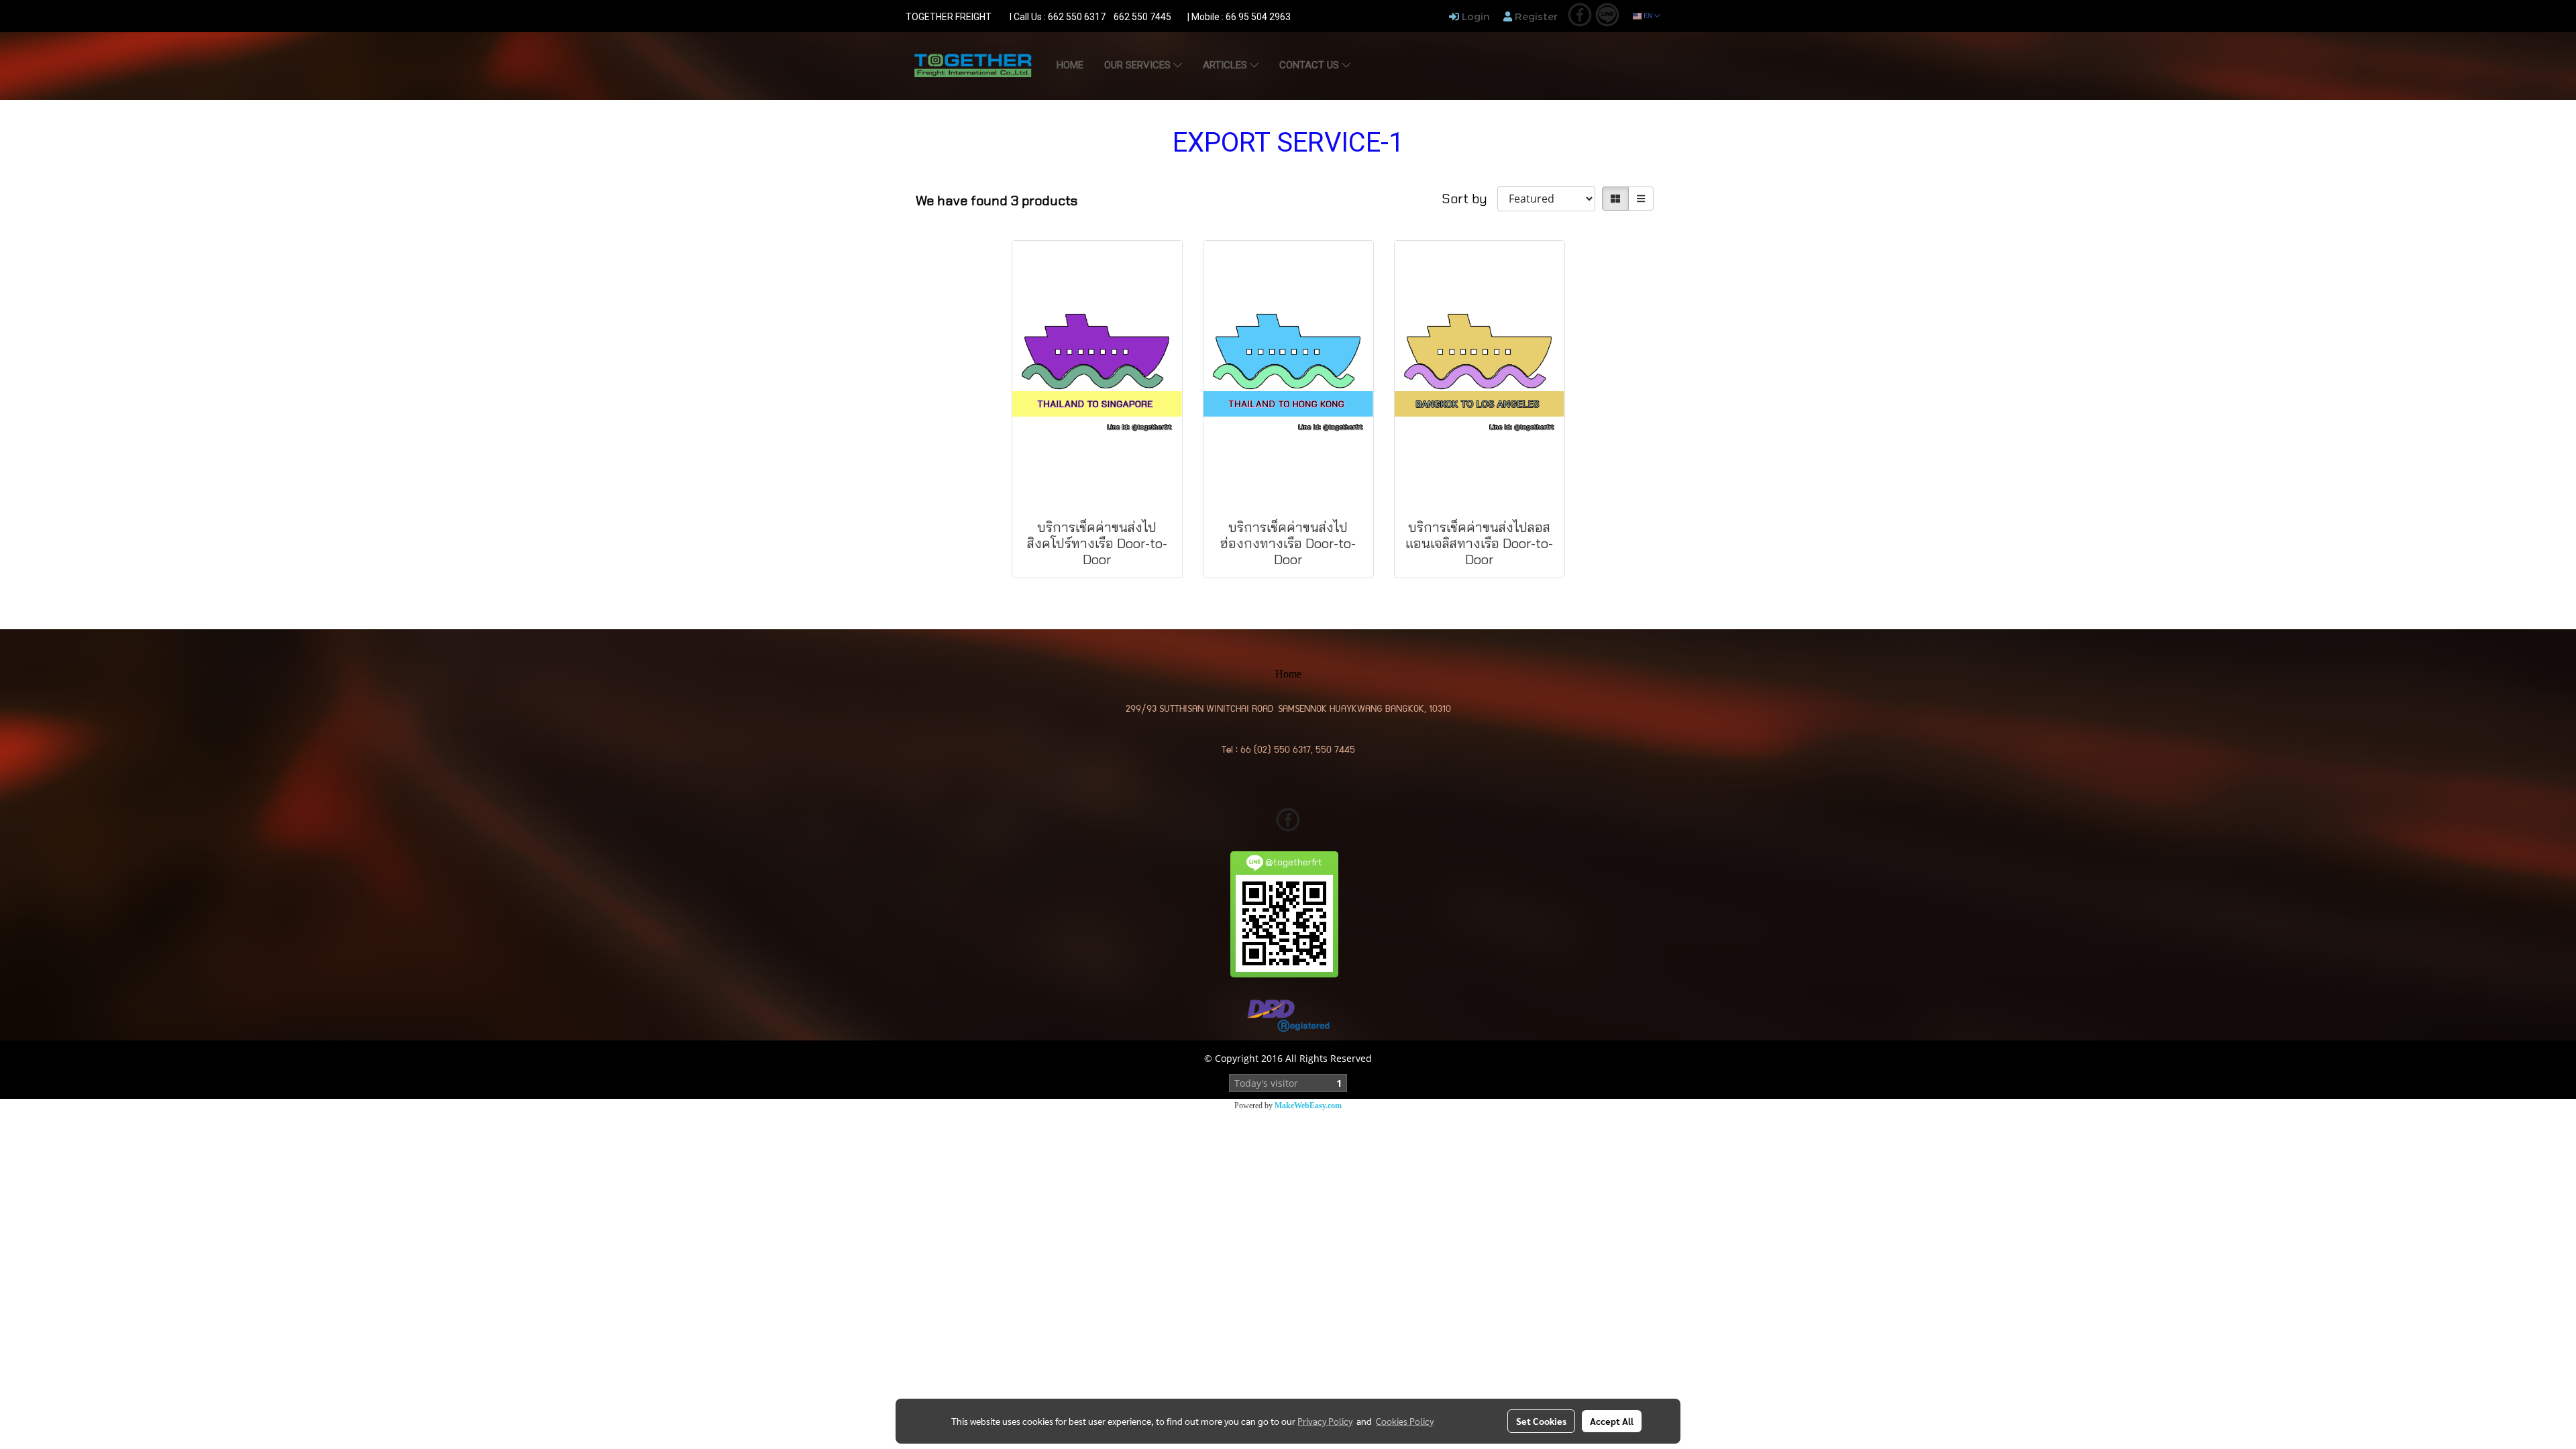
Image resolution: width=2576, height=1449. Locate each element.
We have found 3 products (997, 201)
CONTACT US (1310, 65)
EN (1648, 16)
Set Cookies (1541, 1421)
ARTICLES (1226, 65)
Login (1474, 16)
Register (1535, 16)
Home (1070, 65)
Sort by (1469, 199)
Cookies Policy (1405, 1421)
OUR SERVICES (1139, 65)
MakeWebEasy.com (1308, 1106)
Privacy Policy (1325, 1421)
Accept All (1612, 1421)
